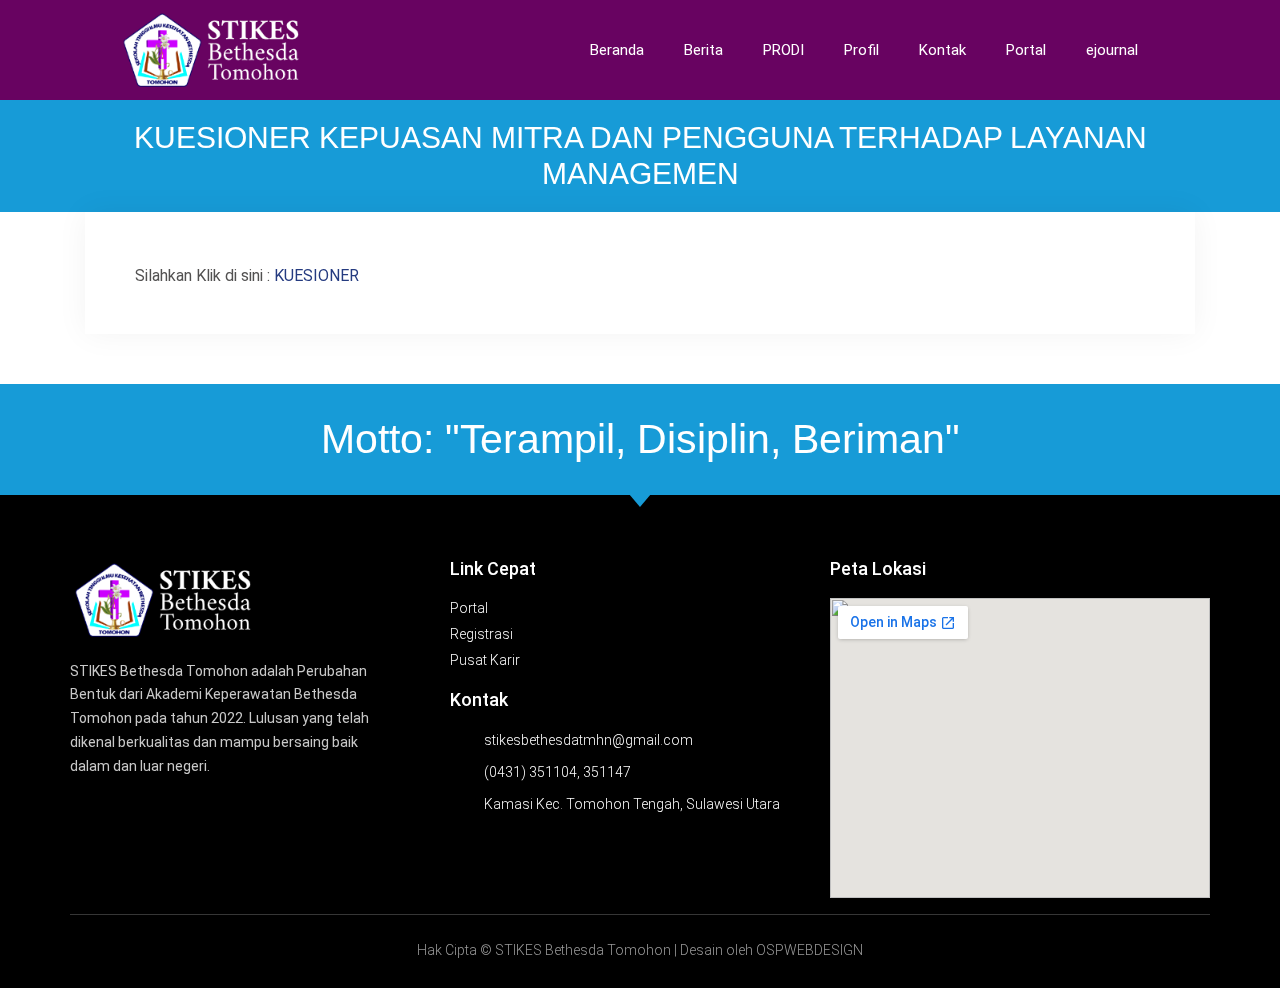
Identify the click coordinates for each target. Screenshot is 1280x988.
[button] (1190, 50)
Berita (703, 50)
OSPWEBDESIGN (809, 950)
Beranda (617, 50)
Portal (1026, 50)
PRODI (783, 50)
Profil (861, 50)
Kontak (942, 50)
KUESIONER (318, 275)
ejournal (1112, 50)
